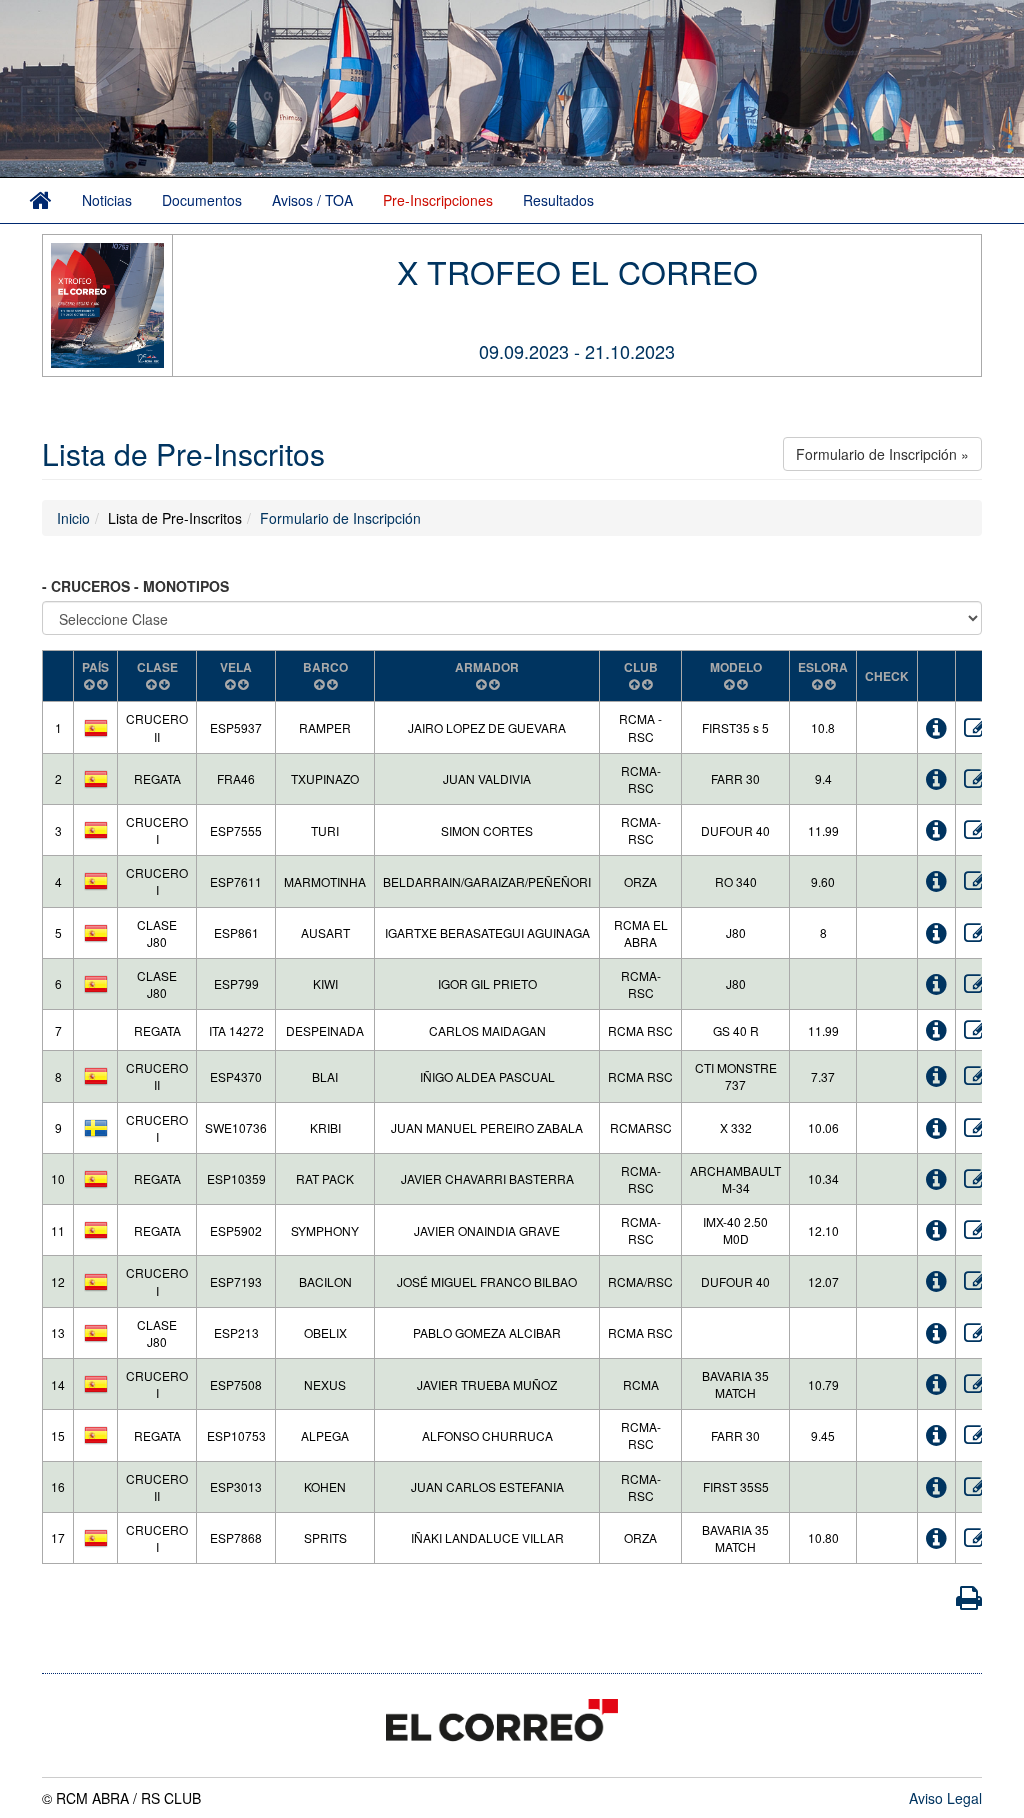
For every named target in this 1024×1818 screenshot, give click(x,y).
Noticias (107, 200)
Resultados (558, 200)
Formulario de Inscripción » (882, 454)
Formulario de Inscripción (340, 518)
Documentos (202, 200)
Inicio (73, 518)
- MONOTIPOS (183, 586)
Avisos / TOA (312, 200)
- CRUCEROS (88, 586)
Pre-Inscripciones (438, 200)
